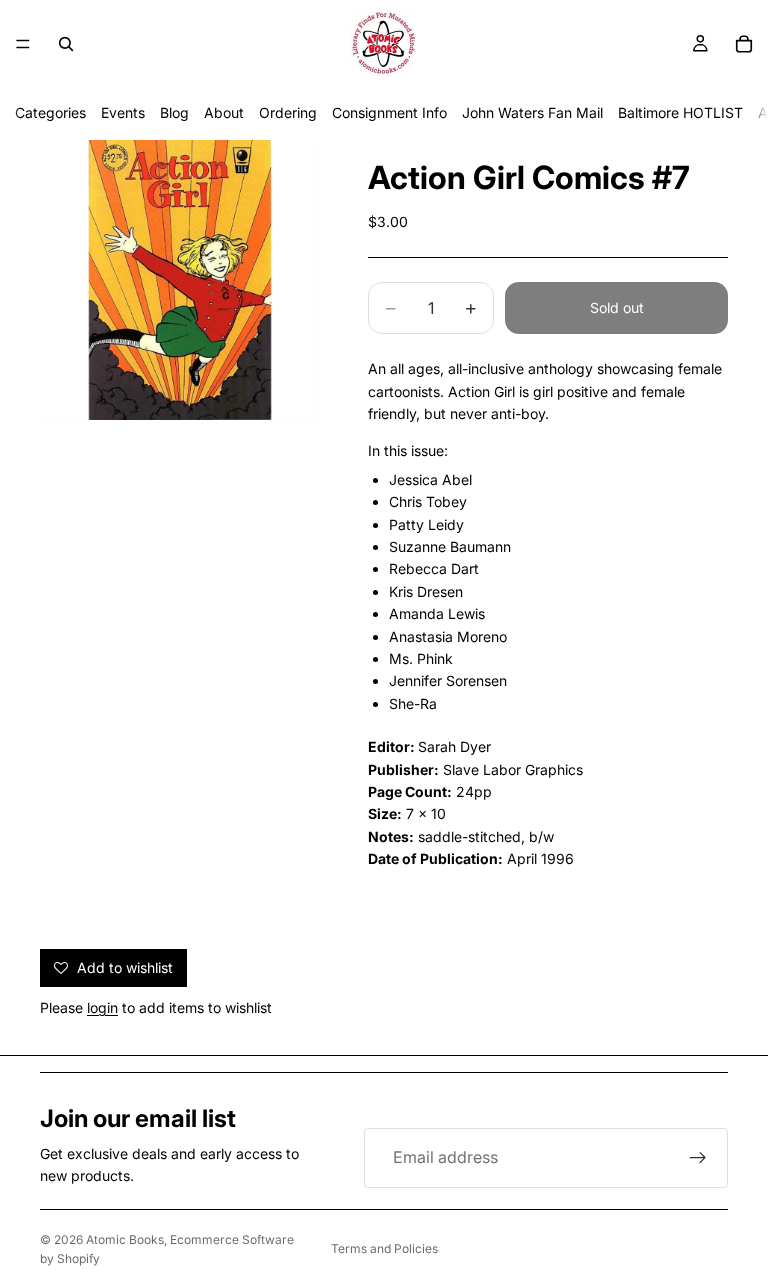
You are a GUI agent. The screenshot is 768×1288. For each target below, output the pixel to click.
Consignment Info (389, 112)
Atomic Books (125, 1239)
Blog (174, 112)
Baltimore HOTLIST (680, 112)
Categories (50, 112)
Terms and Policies (384, 1248)
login (102, 1007)
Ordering (288, 112)
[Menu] (23, 44)
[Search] (66, 44)
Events (123, 112)
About (224, 112)
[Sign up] (698, 1158)
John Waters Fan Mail (532, 112)
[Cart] (744, 44)
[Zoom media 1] (180, 280)
